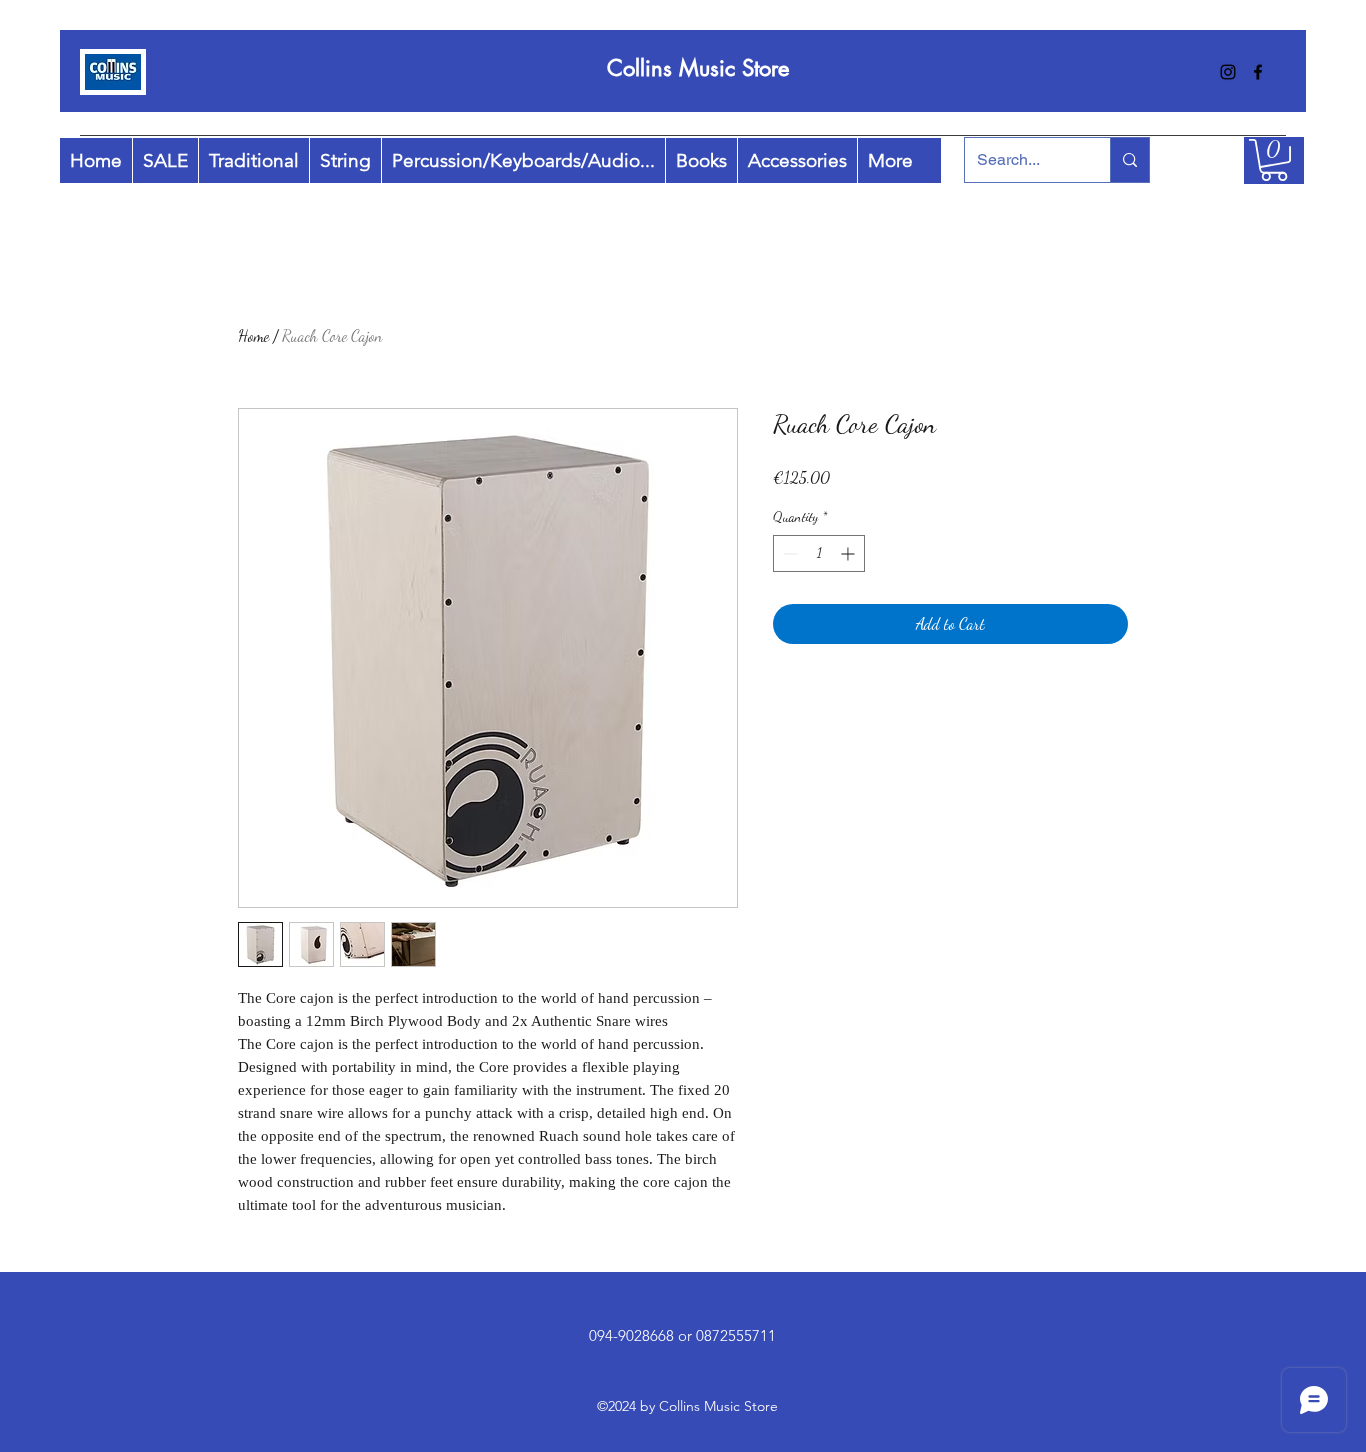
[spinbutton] (819, 553)
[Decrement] (788, 553)
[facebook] (1258, 72)
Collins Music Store (698, 68)
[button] (1274, 160)
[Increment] (849, 553)
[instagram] (1228, 72)
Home (253, 335)
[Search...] (1129, 160)
